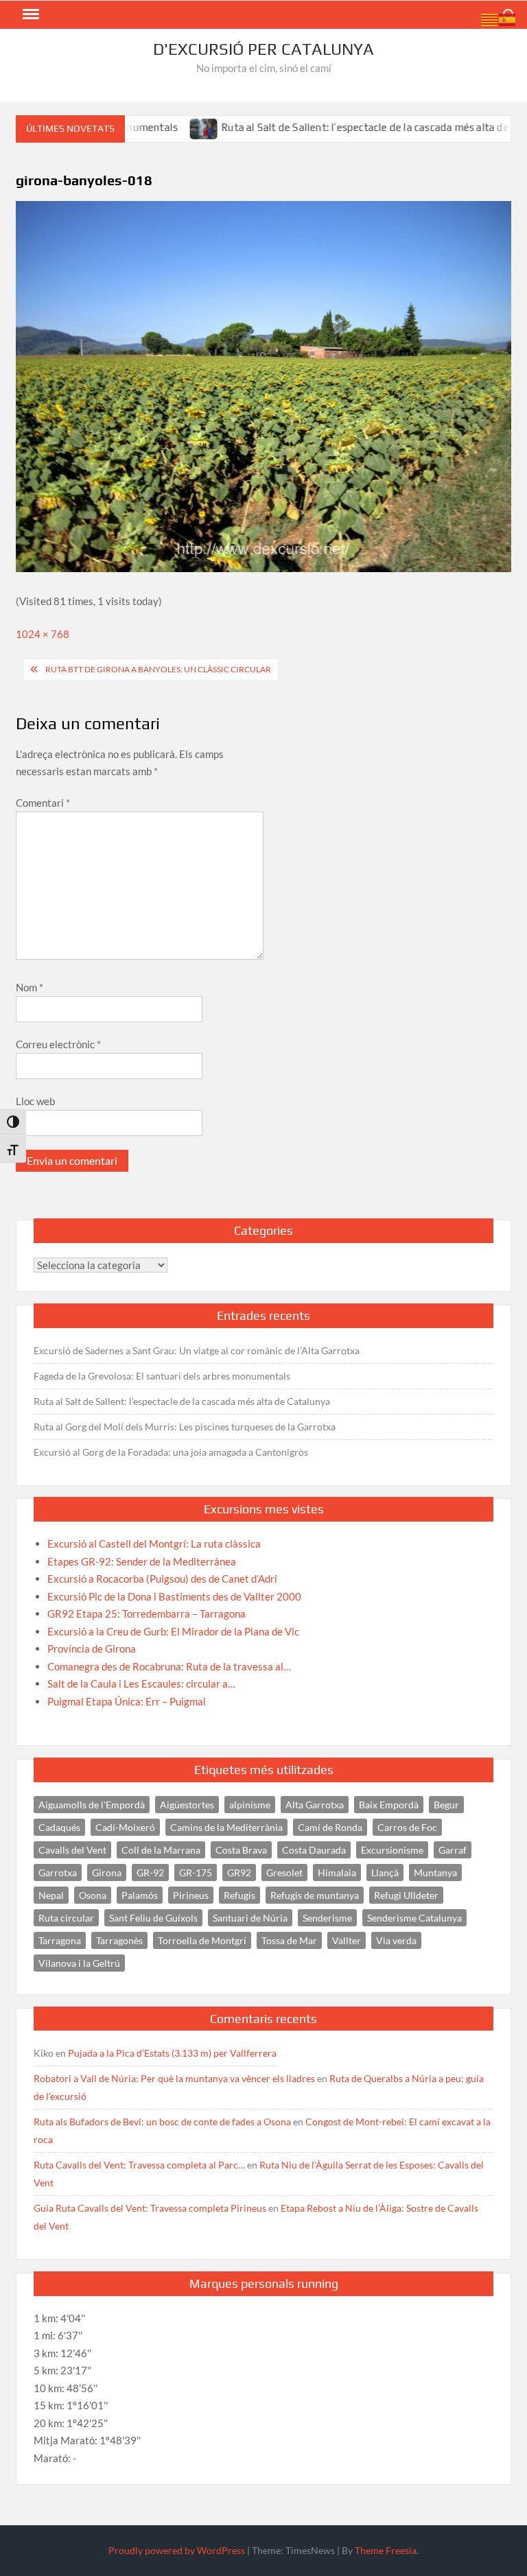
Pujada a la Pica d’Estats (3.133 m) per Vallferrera (172, 2053)
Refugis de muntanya (315, 1895)
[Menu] (30, 14)
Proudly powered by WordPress (177, 2550)
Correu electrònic (58, 1044)
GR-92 (150, 1872)
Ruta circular (66, 1918)
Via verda (396, 1940)
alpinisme (250, 1805)
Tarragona (60, 1940)
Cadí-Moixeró (125, 1827)
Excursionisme (392, 1850)
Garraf (453, 1850)
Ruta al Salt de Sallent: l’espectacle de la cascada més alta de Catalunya (350, 127)
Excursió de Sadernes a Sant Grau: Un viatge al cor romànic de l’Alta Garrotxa (197, 1350)
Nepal (51, 1895)
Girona (107, 1872)
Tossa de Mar (289, 1940)
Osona (93, 1895)
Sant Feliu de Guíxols (153, 1918)
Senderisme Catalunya (414, 1918)
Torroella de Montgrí (202, 1940)
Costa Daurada (314, 1850)
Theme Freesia (386, 2550)
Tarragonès (119, 1940)
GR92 (239, 1872)
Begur (446, 1805)
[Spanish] (508, 19)
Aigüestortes (187, 1805)
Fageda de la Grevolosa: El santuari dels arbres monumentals (162, 1376)
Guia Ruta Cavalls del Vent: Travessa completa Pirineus (150, 2208)
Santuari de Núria (250, 1918)
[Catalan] (490, 19)
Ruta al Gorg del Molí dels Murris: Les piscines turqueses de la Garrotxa (185, 1427)
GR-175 (196, 1872)
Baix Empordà (389, 1805)
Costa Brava (241, 1850)
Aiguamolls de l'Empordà (92, 1805)
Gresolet (284, 1872)
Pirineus (191, 1895)
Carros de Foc (407, 1827)
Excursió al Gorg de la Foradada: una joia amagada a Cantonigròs (171, 1452)
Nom (30, 987)
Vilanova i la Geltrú (79, 1963)
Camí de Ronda (330, 1827)
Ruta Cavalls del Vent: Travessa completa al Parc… (139, 2165)
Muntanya (435, 1872)
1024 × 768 (43, 634)
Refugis (239, 1895)
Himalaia (337, 1872)
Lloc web (35, 1101)
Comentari (43, 803)
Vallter (347, 1940)
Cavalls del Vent (72, 1850)
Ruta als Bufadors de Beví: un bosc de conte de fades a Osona (162, 2122)
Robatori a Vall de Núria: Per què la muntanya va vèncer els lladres (174, 2078)
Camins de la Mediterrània (226, 1827)
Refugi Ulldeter (406, 1895)
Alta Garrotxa (315, 1805)
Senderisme (327, 1918)
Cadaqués (59, 1827)
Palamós (140, 1895)
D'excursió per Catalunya (263, 49)
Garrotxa (58, 1872)
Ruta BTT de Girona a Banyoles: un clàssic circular (158, 669)
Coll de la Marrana (161, 1850)
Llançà (385, 1872)
